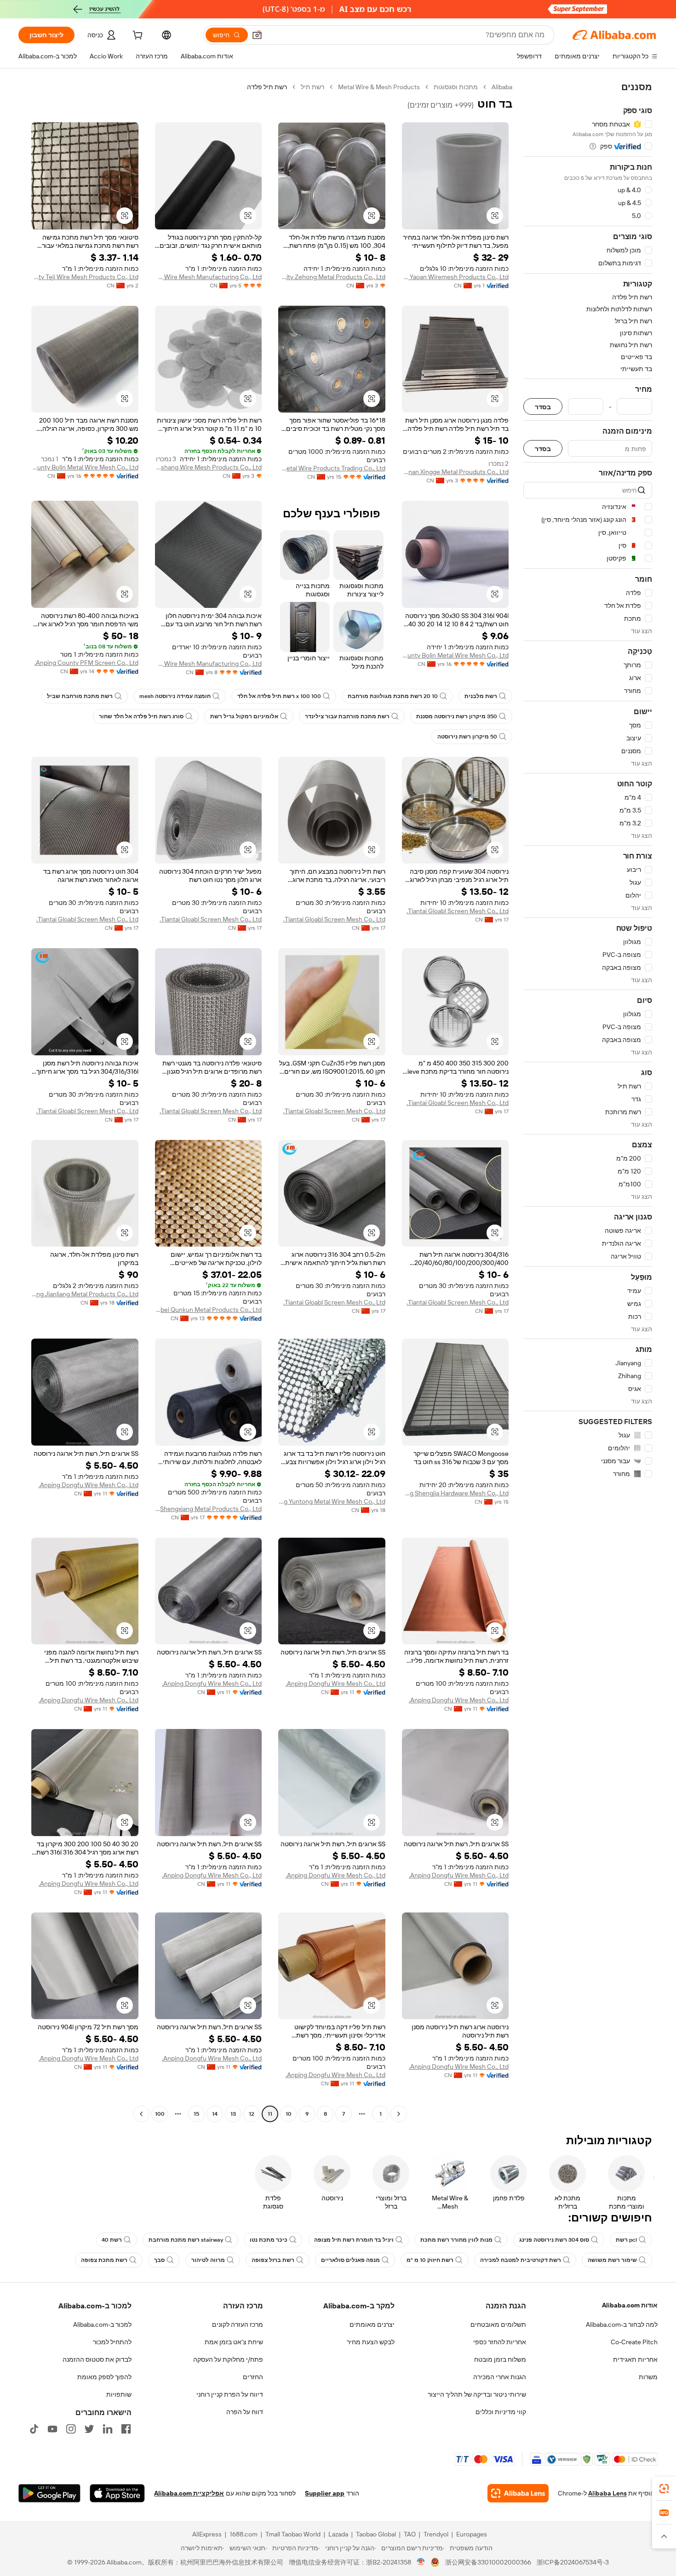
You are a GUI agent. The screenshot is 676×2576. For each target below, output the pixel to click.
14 (215, 2114)
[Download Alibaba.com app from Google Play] (49, 2493)
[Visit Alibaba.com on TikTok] (34, 2429)
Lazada (338, 2534)
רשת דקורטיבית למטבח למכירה (521, 2260)
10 (289, 2114)
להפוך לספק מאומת (104, 2377)
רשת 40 (112, 2240)
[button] (257, 35)
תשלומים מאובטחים (498, 2324)
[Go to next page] (141, 2114)
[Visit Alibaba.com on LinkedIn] (108, 2429)
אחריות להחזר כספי (500, 2342)
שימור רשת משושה (612, 2260)
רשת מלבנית (481, 696)
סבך (159, 2260)
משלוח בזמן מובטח (500, 2359)
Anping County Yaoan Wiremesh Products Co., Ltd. (455, 277)
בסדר (543, 407)
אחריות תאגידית (635, 2359)
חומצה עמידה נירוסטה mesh (175, 696)
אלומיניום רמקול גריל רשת (244, 716)
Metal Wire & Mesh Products (379, 87)
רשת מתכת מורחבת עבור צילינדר (347, 716)
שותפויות (119, 2394)
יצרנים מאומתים (372, 2324)
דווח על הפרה (245, 2412)
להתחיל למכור (112, 2342)
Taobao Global (376, 2534)
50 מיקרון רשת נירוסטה (467, 737)
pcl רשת (626, 2240)
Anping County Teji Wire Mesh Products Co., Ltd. (85, 277)
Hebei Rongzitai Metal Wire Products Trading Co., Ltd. (332, 468)
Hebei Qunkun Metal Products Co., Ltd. (209, 1310)
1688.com (243, 2534)
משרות (648, 2377)
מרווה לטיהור (208, 2260)
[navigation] (588, 1102)
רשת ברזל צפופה (273, 2260)
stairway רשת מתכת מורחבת (186, 2240)
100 (160, 2114)
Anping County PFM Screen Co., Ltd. (86, 663)
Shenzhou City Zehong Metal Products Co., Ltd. (332, 277)
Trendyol (436, 2534)
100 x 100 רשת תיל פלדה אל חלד (279, 696)
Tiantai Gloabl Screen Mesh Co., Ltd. (458, 911)
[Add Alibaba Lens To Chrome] (518, 2493)
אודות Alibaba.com (630, 2305)
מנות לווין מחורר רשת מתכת (456, 2240)
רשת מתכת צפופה (104, 2260)
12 (252, 2114)
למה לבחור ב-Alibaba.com (622, 2324)
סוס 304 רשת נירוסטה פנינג (554, 2240)
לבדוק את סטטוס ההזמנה (97, 2359)
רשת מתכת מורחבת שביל (80, 696)
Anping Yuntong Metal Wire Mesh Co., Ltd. (332, 1501)
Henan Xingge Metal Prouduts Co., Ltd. (455, 472)
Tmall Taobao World (293, 2534)
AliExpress (207, 2534)
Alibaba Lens (607, 2493)
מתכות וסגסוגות (456, 87)
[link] (664, 2489)
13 (233, 2114)
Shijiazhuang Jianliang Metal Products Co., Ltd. (85, 1294)
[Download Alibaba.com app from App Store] (117, 2493)
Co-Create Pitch (634, 2342)
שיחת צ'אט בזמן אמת (234, 2342)
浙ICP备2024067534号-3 (573, 2562)
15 (196, 2114)
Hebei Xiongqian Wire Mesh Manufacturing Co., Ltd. (209, 664)
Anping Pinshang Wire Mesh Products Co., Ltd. (209, 467)
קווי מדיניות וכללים (501, 2412)
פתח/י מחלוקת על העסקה (228, 2359)
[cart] (137, 36)
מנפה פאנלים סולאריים (350, 2260)
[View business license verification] (421, 2562)
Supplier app (325, 2493)
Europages (472, 2534)
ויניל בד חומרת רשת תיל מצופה (354, 2240)
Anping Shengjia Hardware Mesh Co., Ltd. (455, 1493)
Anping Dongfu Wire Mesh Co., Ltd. (89, 1485)
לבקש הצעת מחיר (371, 2342)
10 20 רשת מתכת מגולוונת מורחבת (393, 696)
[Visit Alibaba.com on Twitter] (89, 2429)
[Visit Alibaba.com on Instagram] (71, 2429)
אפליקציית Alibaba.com (189, 2493)
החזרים (253, 2377)
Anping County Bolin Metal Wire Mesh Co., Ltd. (85, 467)
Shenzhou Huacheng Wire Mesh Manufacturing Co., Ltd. (209, 277)
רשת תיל (312, 87)
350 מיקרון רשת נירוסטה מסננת (457, 716)
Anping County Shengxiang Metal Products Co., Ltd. (209, 1509)
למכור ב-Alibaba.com (102, 2324)
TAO (410, 2534)
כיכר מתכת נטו (269, 2240)
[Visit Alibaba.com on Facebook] (126, 2429)
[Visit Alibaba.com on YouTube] (52, 2429)
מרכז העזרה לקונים (238, 2324)
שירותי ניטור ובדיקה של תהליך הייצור (477, 2394)
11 (270, 2114)
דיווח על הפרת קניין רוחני (230, 2394)
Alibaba (502, 87)
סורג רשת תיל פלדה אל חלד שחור (141, 716)
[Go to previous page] (399, 2114)
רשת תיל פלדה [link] (267, 87)
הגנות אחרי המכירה (500, 2377)
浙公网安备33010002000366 (488, 2562)
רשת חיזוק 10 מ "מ (430, 2260)
